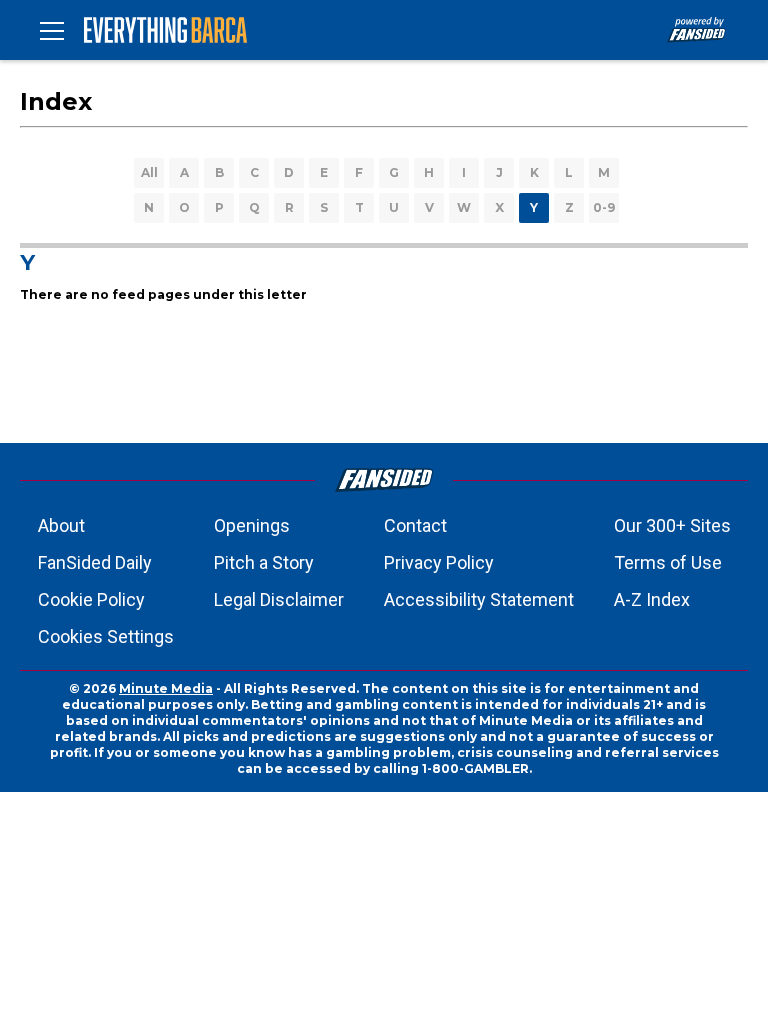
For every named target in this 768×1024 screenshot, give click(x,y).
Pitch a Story (264, 562)
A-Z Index (652, 599)
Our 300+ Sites (672, 525)
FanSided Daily (95, 562)
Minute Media (166, 688)
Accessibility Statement (479, 599)
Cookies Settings (106, 636)
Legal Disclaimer (279, 599)
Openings (252, 525)
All (149, 172)
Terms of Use (668, 562)
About (61, 525)
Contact (415, 525)
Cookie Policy (91, 599)
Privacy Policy (439, 562)
